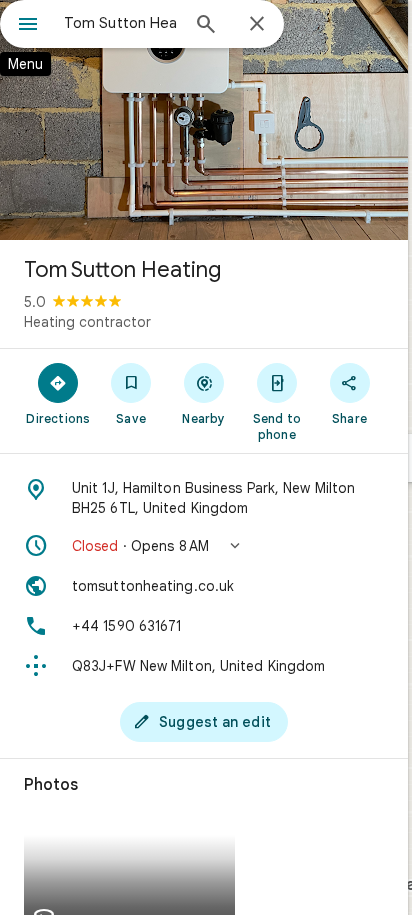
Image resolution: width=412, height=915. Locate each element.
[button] (204, 546)
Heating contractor (87, 322)
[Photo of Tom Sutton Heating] (204, 120)
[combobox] (121, 23)
